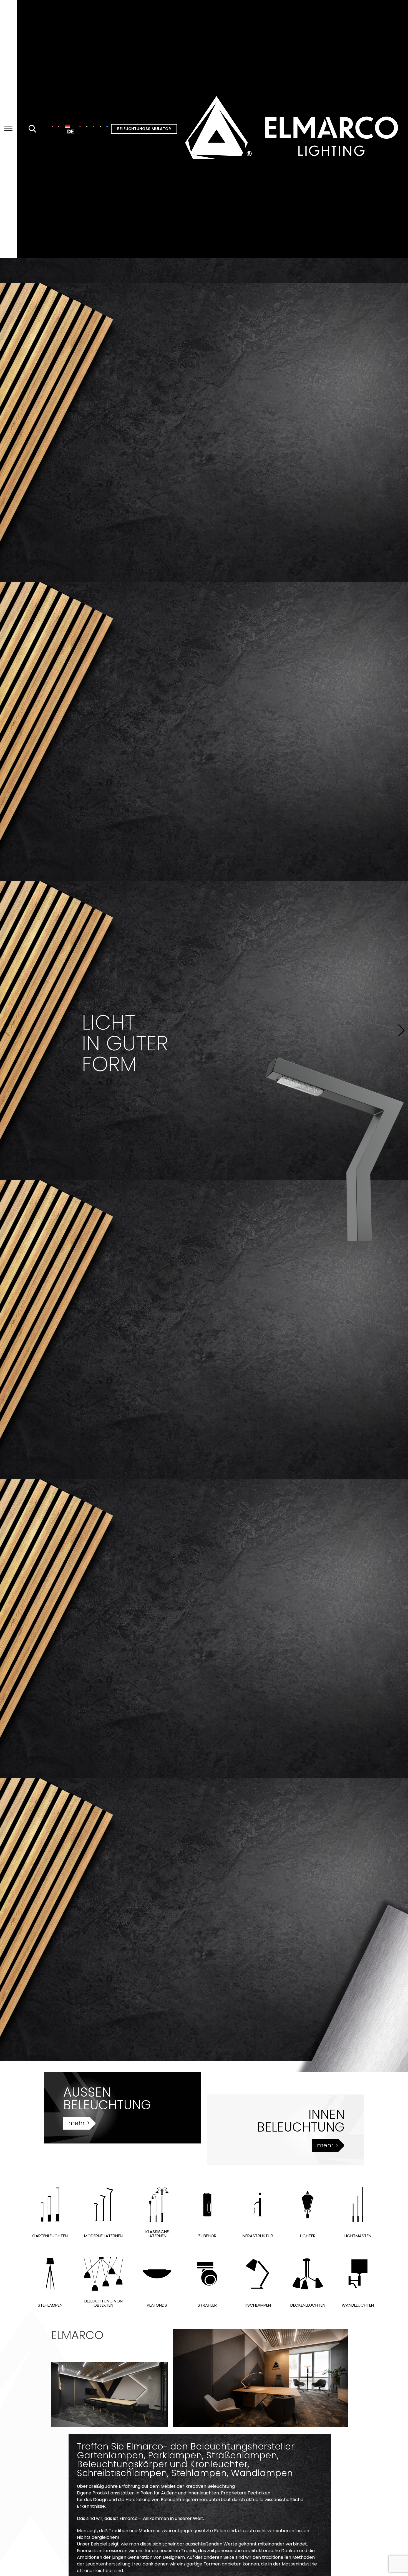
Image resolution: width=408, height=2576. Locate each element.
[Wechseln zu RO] (80, 126)
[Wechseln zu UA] (100, 126)
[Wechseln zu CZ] (94, 126)
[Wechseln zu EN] (59, 126)
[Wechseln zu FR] (107, 126)
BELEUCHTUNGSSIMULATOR (144, 129)
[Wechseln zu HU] (87, 126)
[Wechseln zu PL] (52, 126)
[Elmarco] (293, 129)
